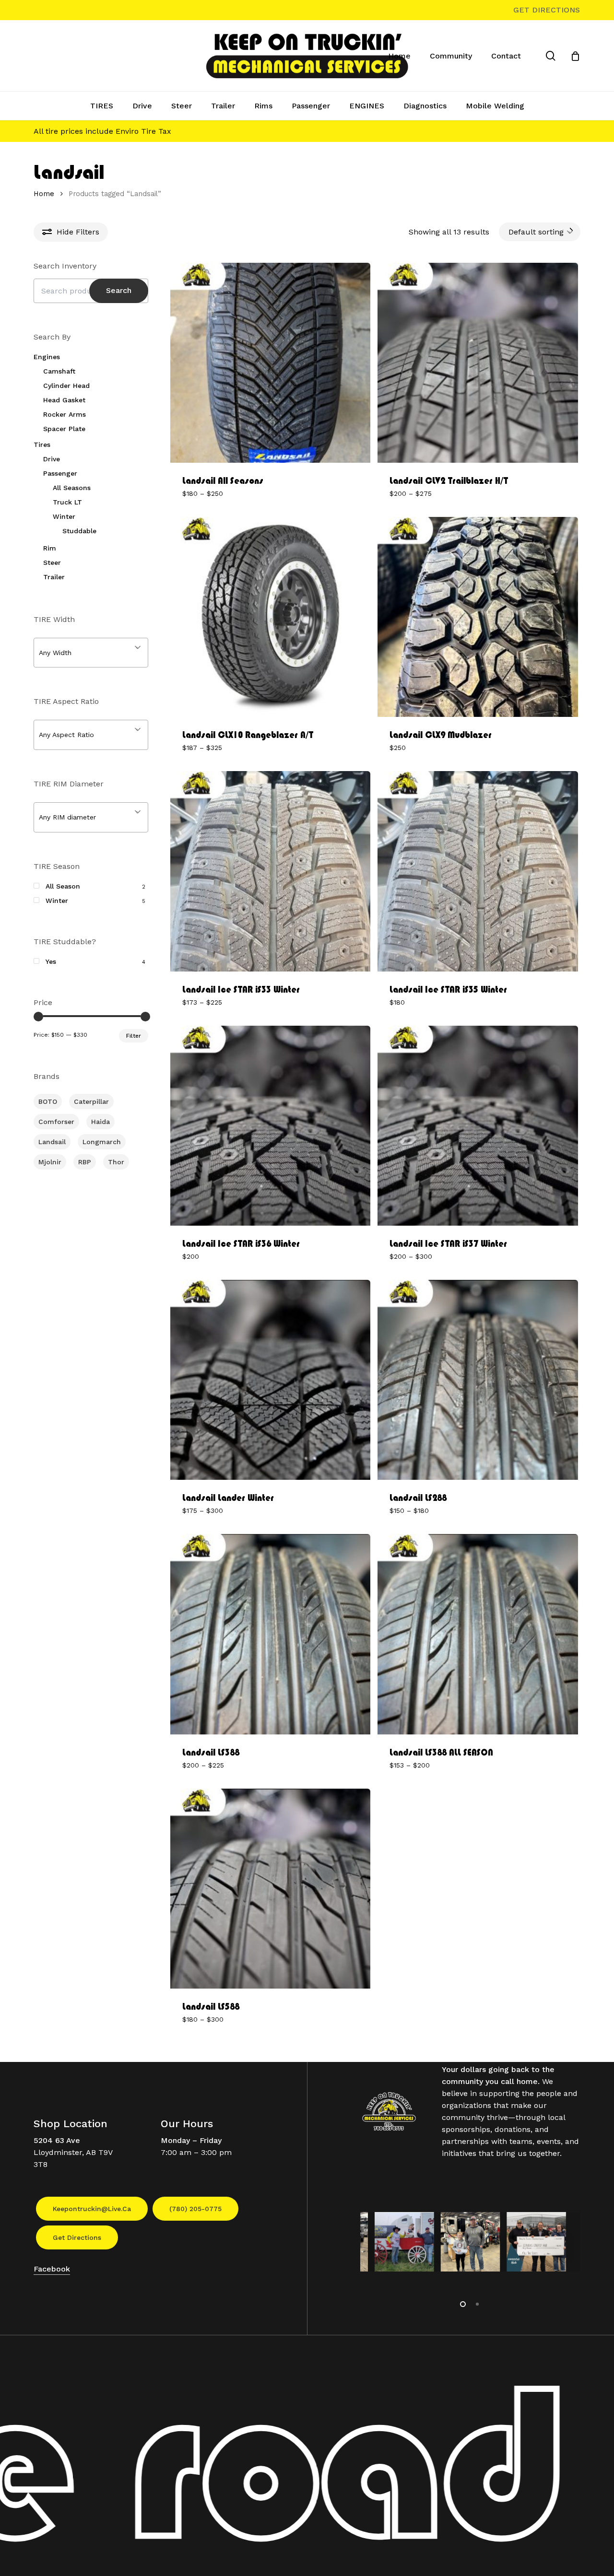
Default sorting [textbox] (536, 232)
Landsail (52, 1142)
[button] (92, 2209)
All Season (63, 886)
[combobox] (540, 232)
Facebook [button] (52, 2269)
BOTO (48, 1101)
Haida (100, 1122)
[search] (551, 56)
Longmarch (102, 1142)
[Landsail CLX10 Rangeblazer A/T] (270, 617)
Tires (42, 445)
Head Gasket (64, 400)
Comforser (56, 1122)
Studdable (79, 531)
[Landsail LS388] (270, 1634)
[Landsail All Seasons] (270, 363)
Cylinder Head (66, 386)
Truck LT (67, 502)
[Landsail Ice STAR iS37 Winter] (478, 1126)
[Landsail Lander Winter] (270, 1380)
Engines (47, 357)
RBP (85, 1162)
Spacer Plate (64, 429)
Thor (116, 1162)
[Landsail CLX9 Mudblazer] (478, 617)
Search (119, 290)
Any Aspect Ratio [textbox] (66, 735)
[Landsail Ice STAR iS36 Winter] (270, 1126)
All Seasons (72, 488)
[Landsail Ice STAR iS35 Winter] (478, 871)
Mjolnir (50, 1162)
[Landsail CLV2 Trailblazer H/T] (478, 363)
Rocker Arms (65, 414)
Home (44, 194)
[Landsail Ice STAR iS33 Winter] (270, 871)
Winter (64, 516)
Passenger (60, 473)
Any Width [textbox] (55, 653)
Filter (134, 1036)
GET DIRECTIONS (547, 10)
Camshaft (59, 371)
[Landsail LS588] (270, 1889)
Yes (51, 961)
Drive (52, 459)
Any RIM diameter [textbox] (67, 817)
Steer (52, 562)
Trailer (54, 577)
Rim (50, 548)
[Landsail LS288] (478, 1380)
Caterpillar (91, 1101)
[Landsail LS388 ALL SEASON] (478, 1634)
